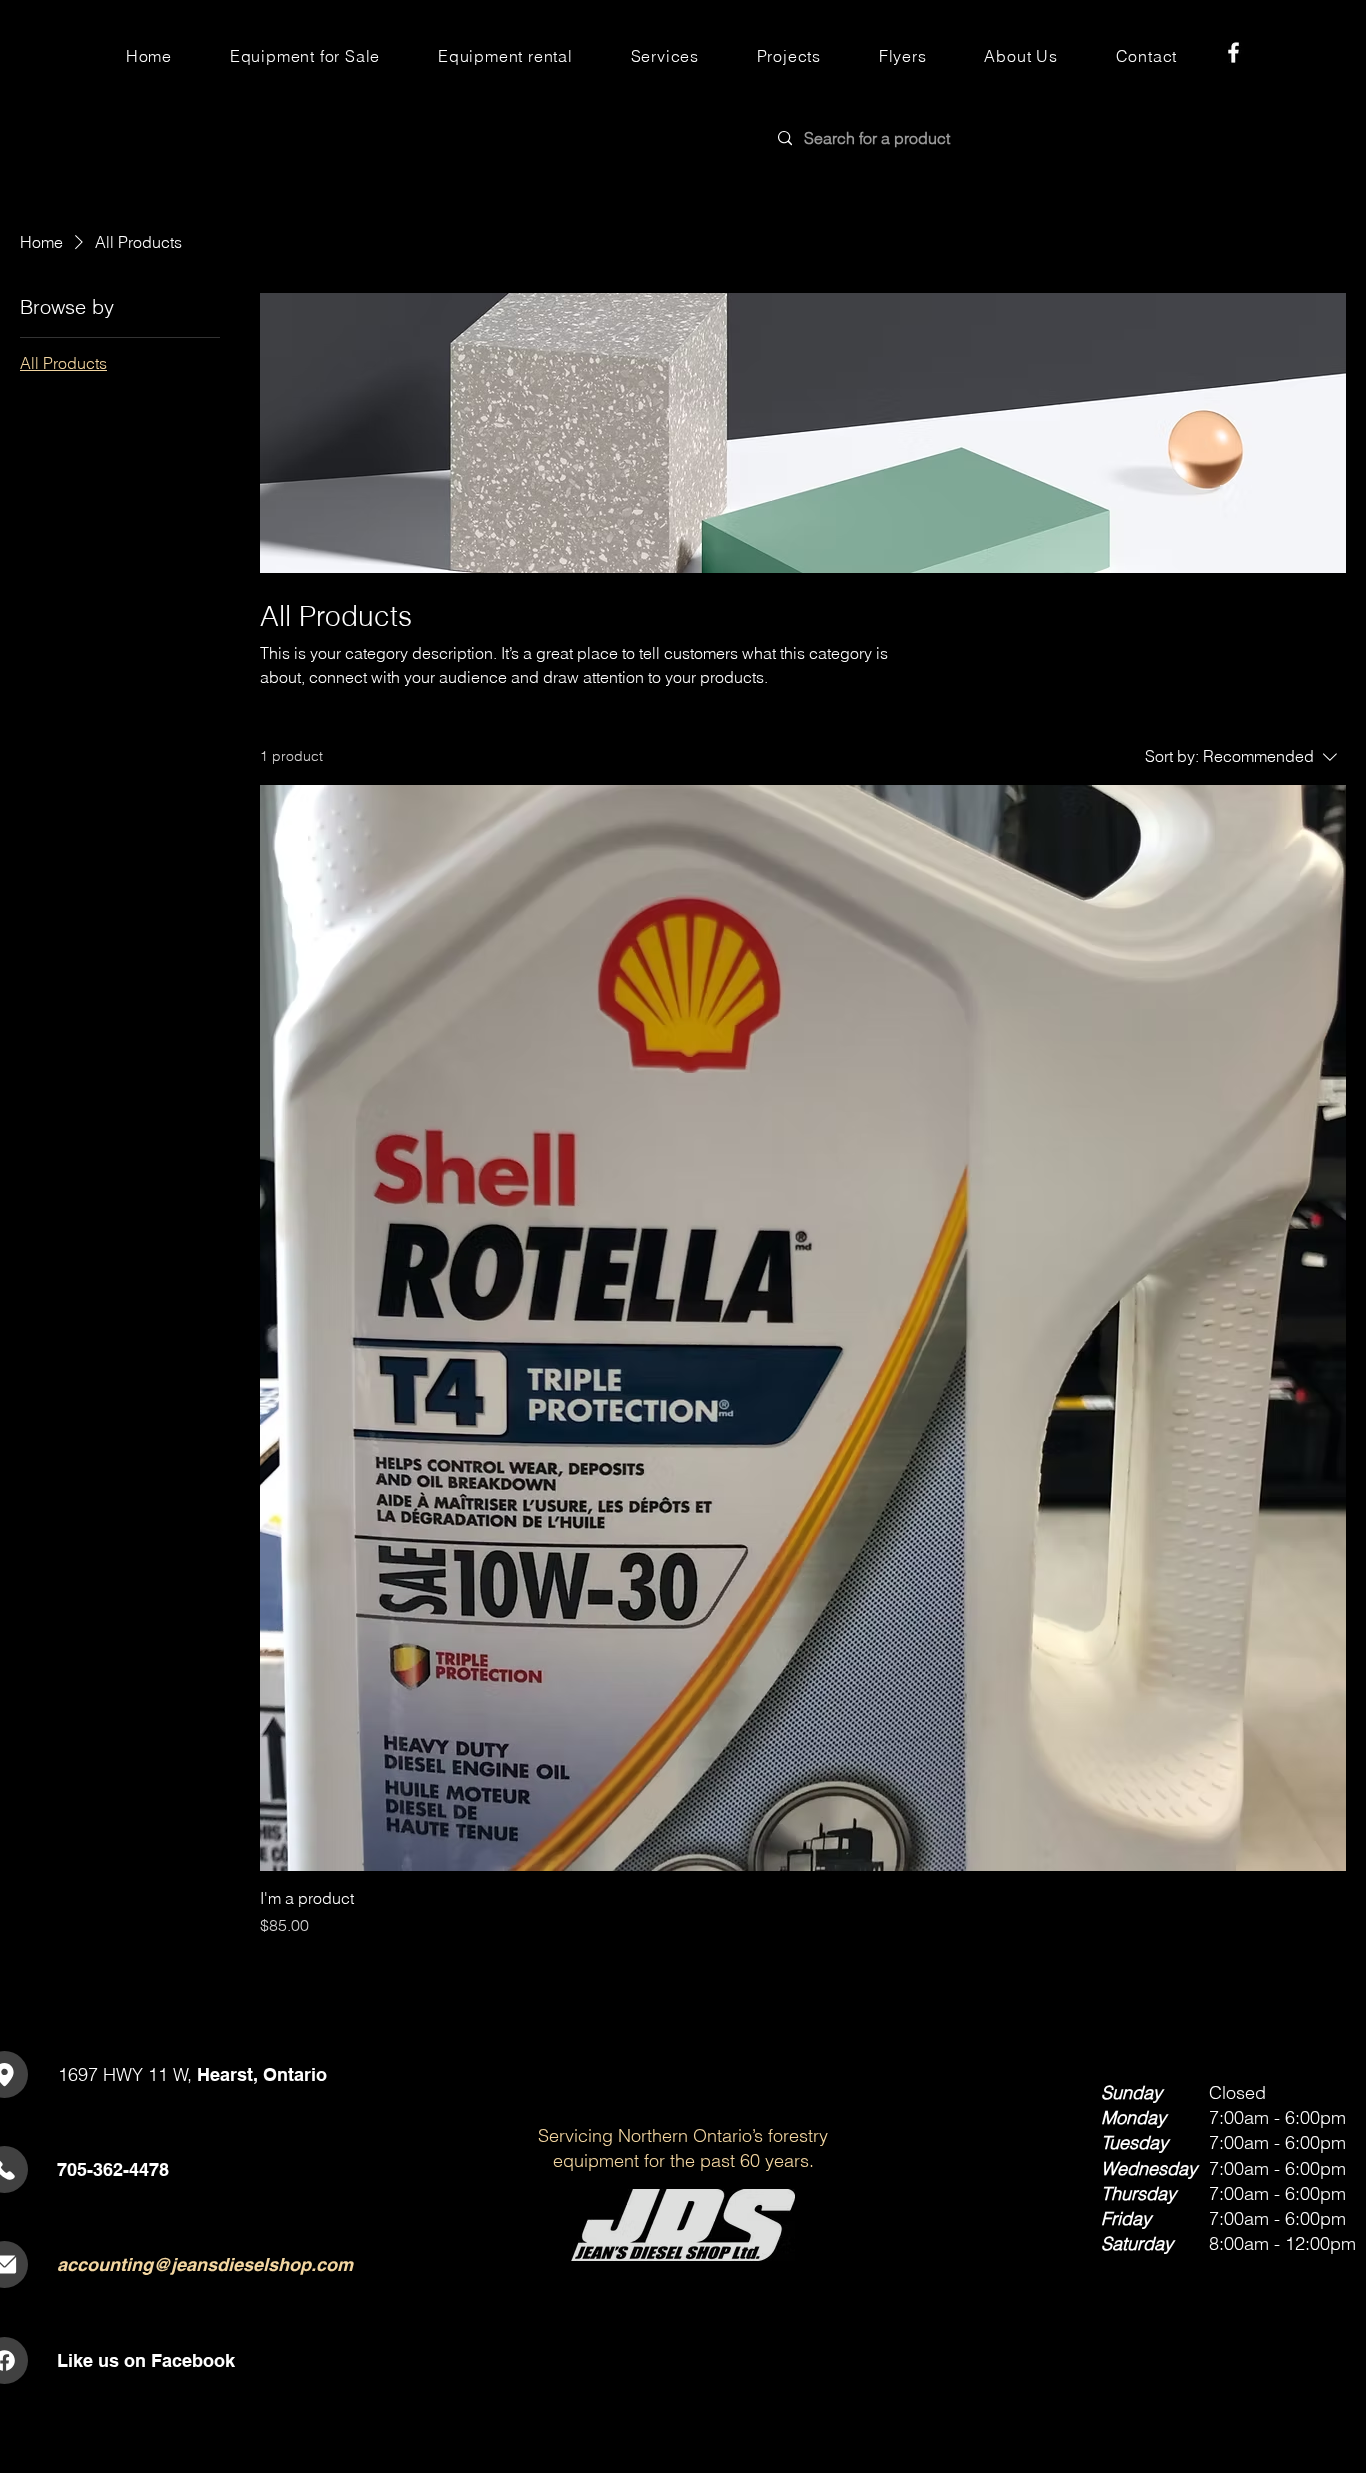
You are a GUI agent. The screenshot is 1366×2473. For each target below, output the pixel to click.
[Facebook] (1233, 52)
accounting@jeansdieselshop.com (205, 2264)
